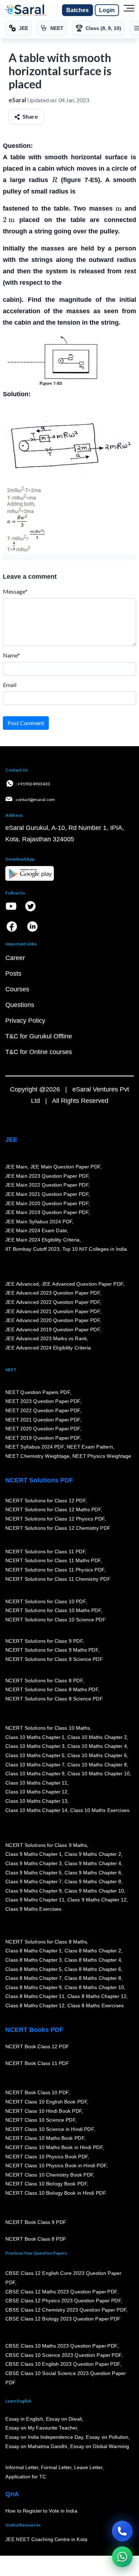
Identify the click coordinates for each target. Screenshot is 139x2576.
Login (107, 10)
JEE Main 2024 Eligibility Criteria (42, 1240)
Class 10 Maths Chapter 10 (98, 1774)
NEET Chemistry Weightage (37, 1456)
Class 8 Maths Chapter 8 (93, 1978)
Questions (20, 1005)
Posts (13, 974)
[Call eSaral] (122, 2531)
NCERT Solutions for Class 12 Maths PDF (53, 1510)
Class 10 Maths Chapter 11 (36, 1783)
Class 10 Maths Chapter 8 (97, 1765)
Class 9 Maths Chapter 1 (34, 1854)
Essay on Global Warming (100, 2446)
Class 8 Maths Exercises (96, 2006)
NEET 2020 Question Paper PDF (43, 1429)
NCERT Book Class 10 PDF (37, 2093)
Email (10, 685)
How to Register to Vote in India (41, 2511)
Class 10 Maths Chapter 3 (35, 1746)
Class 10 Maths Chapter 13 (36, 1801)
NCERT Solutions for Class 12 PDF (45, 1501)
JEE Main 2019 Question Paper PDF (47, 1213)
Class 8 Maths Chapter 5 (34, 1969)
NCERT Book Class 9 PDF (36, 2223)
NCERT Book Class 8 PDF (36, 2239)
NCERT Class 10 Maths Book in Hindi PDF (54, 2148)
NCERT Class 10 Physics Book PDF (47, 2157)
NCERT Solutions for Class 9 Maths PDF (52, 1650)
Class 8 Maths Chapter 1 (34, 1951)
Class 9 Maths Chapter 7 (34, 1882)
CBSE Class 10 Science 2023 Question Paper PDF (63, 2355)
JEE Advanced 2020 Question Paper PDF (53, 1321)
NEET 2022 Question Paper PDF (43, 1411)
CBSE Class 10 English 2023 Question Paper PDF (63, 2364)
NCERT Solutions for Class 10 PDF (45, 1601)
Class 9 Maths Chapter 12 (97, 1900)
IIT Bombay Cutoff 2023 (32, 1249)
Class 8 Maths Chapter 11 (35, 1997)
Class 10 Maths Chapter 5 (35, 1756)
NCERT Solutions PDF (39, 1480)
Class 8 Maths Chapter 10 (94, 1987)
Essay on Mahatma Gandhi (36, 2446)
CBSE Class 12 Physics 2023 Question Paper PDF (63, 2301)
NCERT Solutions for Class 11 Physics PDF (55, 1570)
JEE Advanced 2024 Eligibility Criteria (48, 1348)
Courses (17, 989)
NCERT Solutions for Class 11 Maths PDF (53, 1561)
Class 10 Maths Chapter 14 (36, 1810)
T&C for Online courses (39, 1052)
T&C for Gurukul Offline (39, 1036)
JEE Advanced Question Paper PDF (83, 1284)
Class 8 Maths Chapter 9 (34, 1987)
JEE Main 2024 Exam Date (36, 1231)
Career (15, 958)
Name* (11, 655)
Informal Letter (22, 2468)
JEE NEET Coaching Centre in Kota (46, 2540)
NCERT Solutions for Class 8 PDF (44, 1681)
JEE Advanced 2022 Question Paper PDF (53, 1302)
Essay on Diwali (64, 2419)
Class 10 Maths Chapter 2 (97, 1737)
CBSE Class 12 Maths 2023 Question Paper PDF (61, 2292)
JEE (11, 1140)
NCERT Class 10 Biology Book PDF (46, 2184)
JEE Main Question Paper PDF (65, 1167)
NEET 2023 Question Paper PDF (43, 1401)
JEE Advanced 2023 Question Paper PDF (53, 1293)
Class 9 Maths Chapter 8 (93, 1882)
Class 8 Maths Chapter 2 (93, 1951)
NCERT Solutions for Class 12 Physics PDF (55, 1519)
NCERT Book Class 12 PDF (37, 2047)
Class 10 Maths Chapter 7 (35, 1765)
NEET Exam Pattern (90, 1447)
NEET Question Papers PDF (38, 1392)
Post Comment (26, 723)
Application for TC (26, 2477)
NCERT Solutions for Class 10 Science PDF (56, 1620)
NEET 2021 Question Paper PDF (43, 1420)
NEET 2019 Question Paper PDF (43, 1438)
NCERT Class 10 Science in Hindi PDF (50, 2130)
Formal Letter (56, 2468)
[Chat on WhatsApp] (122, 2557)
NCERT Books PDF (34, 2030)
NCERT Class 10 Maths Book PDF (45, 2138)
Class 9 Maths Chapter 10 (94, 1891)
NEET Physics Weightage (102, 1456)
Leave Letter (88, 2468)
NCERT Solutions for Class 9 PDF (44, 1641)
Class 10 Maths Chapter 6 (97, 1756)
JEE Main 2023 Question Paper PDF (47, 1176)
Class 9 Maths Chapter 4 (93, 1864)
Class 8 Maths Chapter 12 (97, 1997)
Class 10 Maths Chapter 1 (35, 1737)
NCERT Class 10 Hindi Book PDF (43, 2111)
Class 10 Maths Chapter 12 (36, 1792)
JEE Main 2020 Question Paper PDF (47, 1203)
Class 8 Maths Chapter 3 (34, 1960)
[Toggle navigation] (129, 10)
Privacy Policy (25, 1021)
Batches (78, 10)
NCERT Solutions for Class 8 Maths (46, 1942)
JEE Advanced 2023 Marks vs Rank (46, 1339)
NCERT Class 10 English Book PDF (46, 2102)
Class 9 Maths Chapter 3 (34, 1864)
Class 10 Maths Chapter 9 (35, 1774)
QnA (12, 2494)
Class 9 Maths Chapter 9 (34, 1891)
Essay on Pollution (107, 2437)
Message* (15, 591)
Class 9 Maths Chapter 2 (93, 1854)
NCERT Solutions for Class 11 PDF (45, 1552)
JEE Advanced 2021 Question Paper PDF (53, 1311)
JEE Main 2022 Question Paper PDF (47, 1185)
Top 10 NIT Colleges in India (95, 1249)
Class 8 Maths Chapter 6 (93, 1969)
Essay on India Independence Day (44, 2437)
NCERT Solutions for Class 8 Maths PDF (52, 1690)
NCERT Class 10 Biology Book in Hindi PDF (56, 2193)
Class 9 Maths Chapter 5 (34, 1873)
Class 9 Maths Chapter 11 (35, 1900)
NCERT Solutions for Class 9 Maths (46, 1845)
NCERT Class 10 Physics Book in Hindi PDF (56, 2166)
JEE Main (16, 1167)
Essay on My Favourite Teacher (41, 2428)
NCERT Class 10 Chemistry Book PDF (49, 2175)
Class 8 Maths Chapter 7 (34, 1978)
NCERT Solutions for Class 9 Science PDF (54, 1659)
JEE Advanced (22, 1284)
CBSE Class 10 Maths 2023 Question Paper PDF (61, 2346)
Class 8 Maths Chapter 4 (93, 1960)
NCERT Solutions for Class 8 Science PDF (54, 1699)
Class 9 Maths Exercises (34, 1909)
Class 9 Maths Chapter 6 (93, 1873)
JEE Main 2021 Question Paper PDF (47, 1194)
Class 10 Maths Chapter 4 (97, 1746)
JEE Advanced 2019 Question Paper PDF (53, 1330)
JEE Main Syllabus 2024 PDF (39, 1222)
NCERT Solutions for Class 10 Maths (48, 1728)
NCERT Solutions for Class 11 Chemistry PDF (58, 1579)
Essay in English (24, 2419)
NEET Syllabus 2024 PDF (35, 1447)
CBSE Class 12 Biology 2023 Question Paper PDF (63, 2319)
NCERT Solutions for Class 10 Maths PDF (53, 1611)
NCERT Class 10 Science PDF (40, 2120)
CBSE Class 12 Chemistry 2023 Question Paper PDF (66, 2310)
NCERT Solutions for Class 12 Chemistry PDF (58, 1528)
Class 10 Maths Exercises (100, 1810)
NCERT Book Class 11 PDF (37, 2064)
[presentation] (55, 180)
